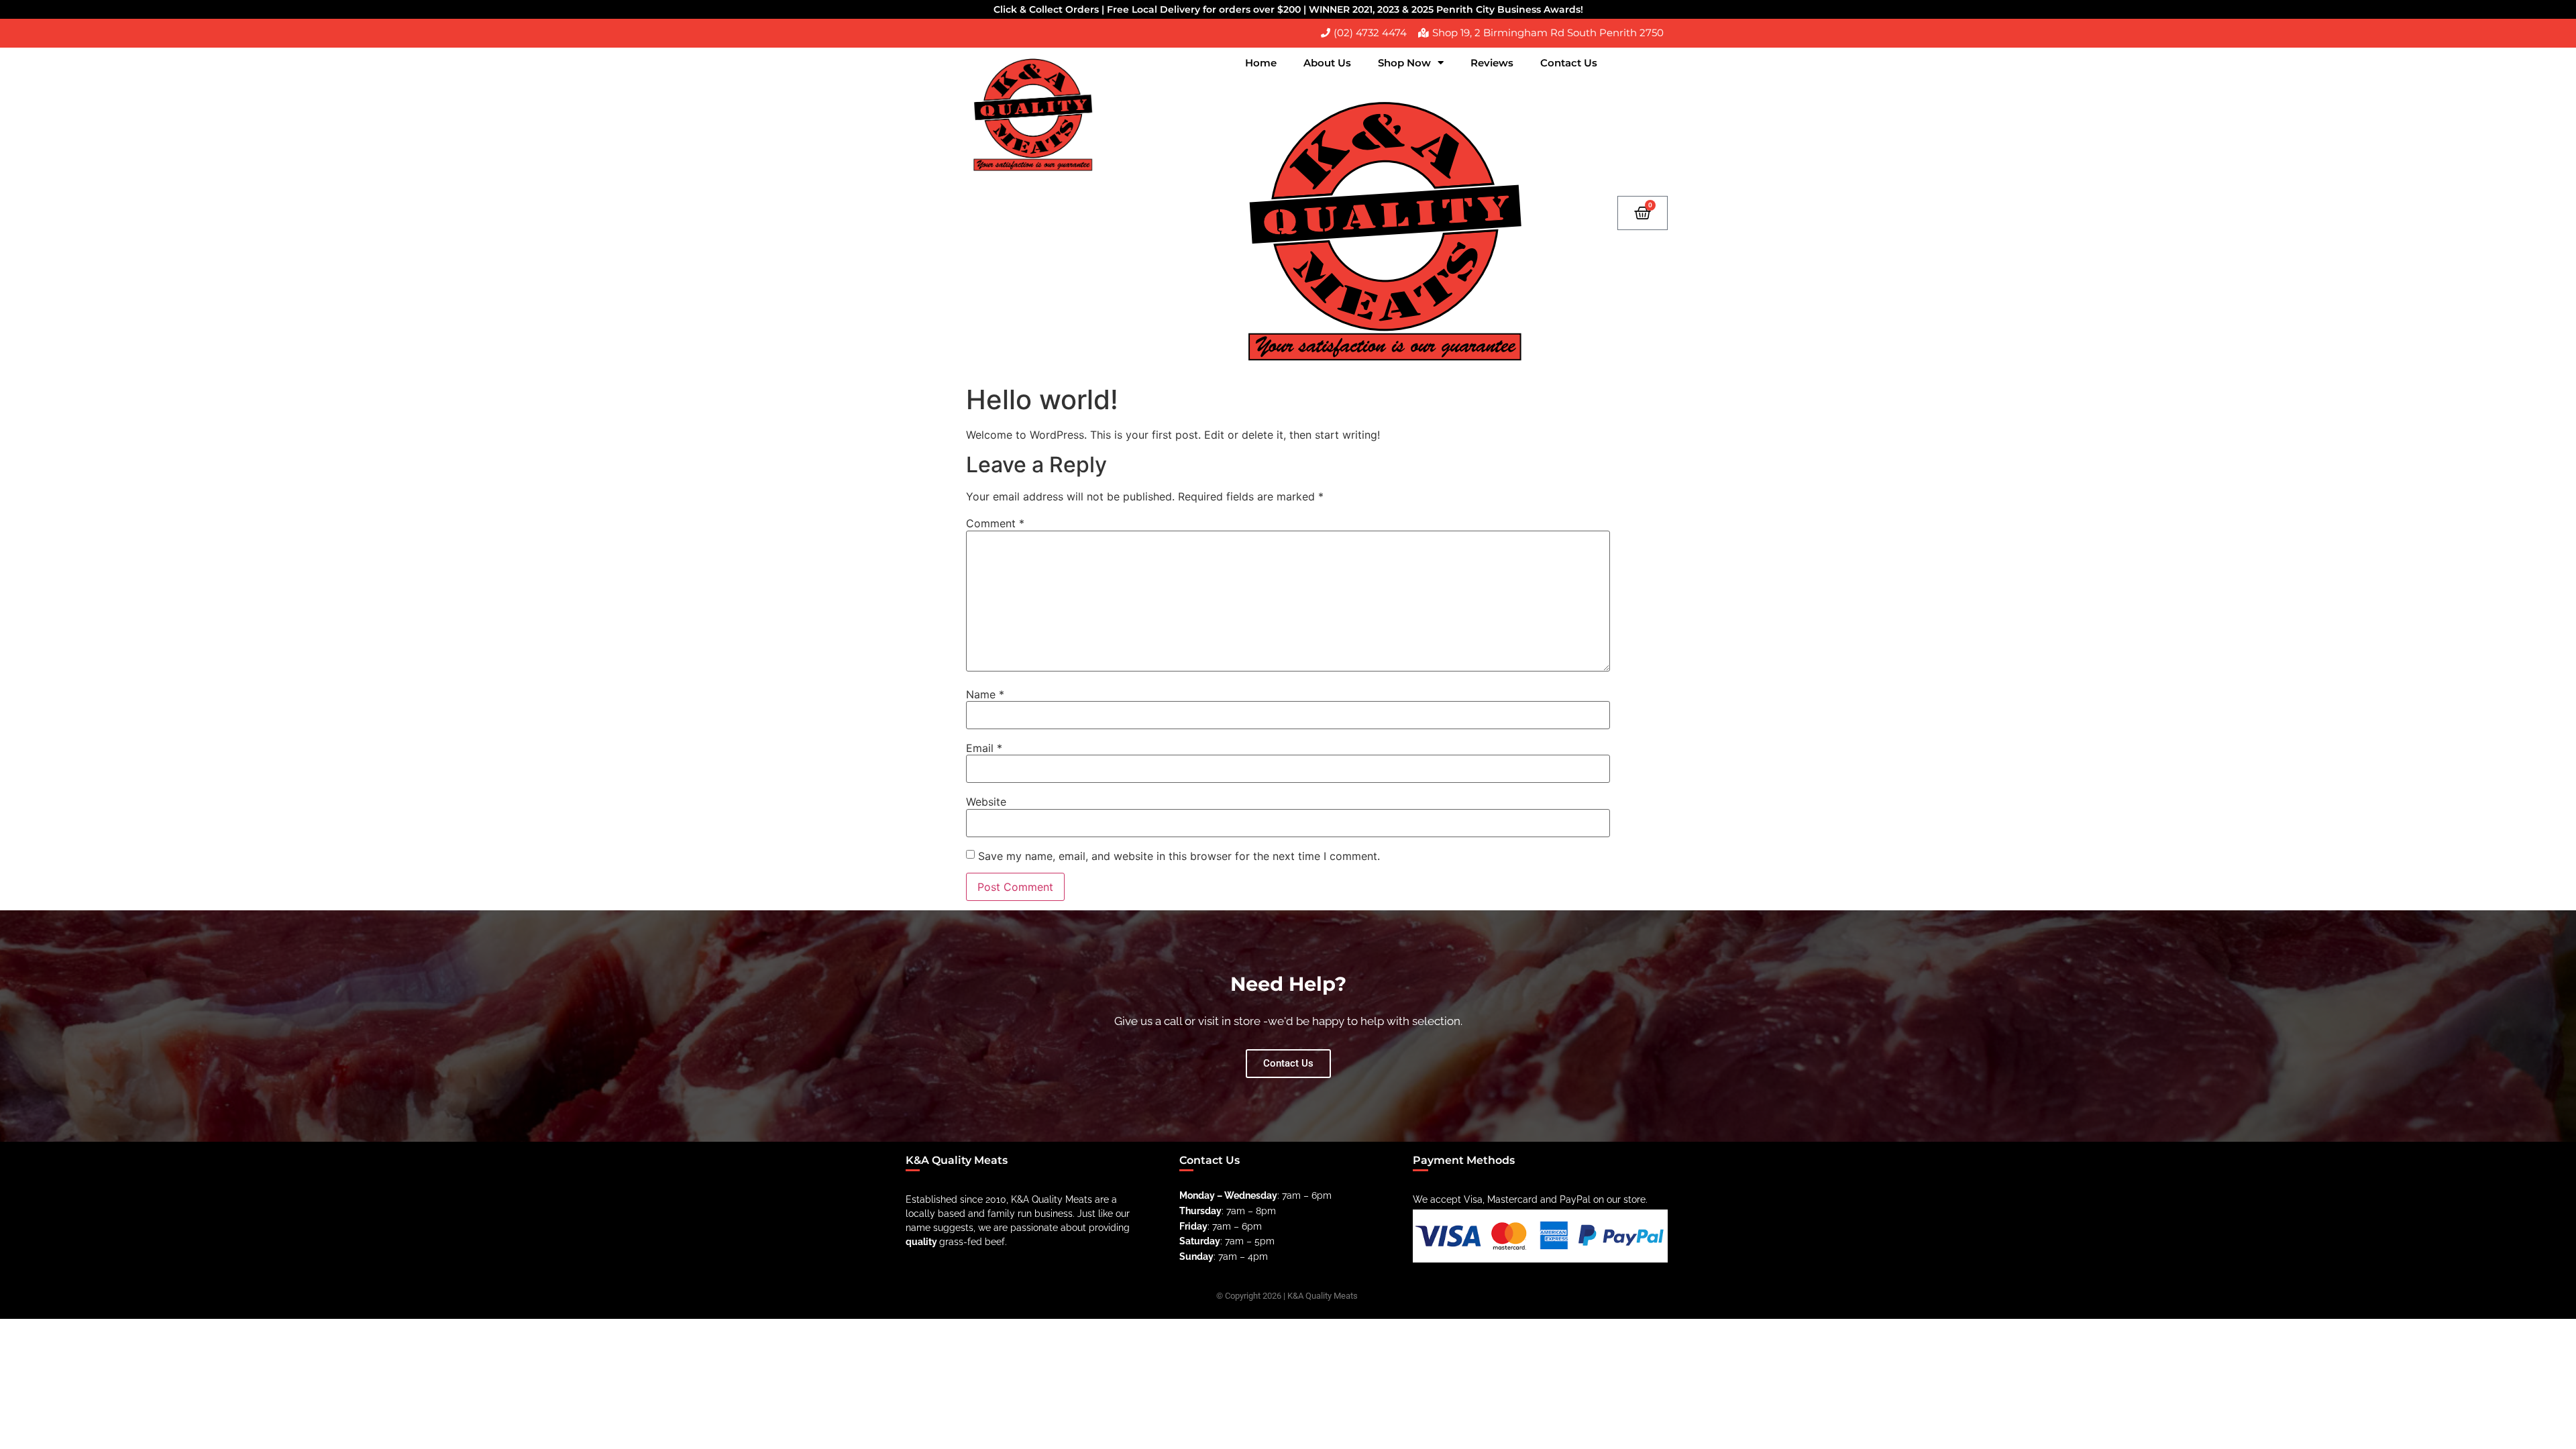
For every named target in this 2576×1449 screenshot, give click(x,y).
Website (986, 802)
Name (985, 694)
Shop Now (1404, 63)
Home (1261, 63)
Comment (995, 523)
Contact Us (1569, 63)
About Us (1327, 63)
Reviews (1492, 63)
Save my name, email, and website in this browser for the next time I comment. (1179, 856)
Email (984, 748)
